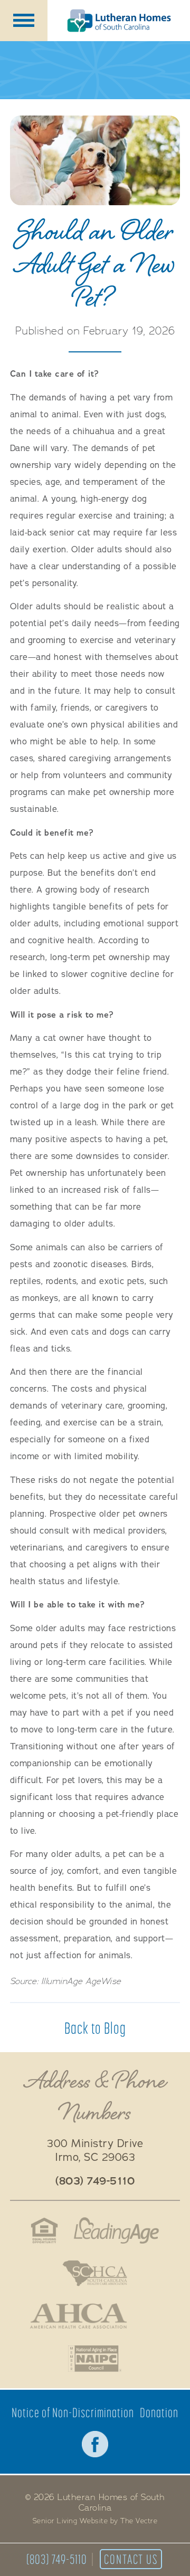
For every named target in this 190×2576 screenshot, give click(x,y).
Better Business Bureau (153, 2316)
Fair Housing (44, 2230)
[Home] (119, 21)
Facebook (95, 2444)
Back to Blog (95, 2028)
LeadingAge (117, 2230)
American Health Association (78, 2316)
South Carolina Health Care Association (95, 2273)
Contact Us (131, 2559)
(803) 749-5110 (57, 2559)
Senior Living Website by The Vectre (95, 2521)
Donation (159, 2413)
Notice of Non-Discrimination (73, 2413)
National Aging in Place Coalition (95, 2359)
